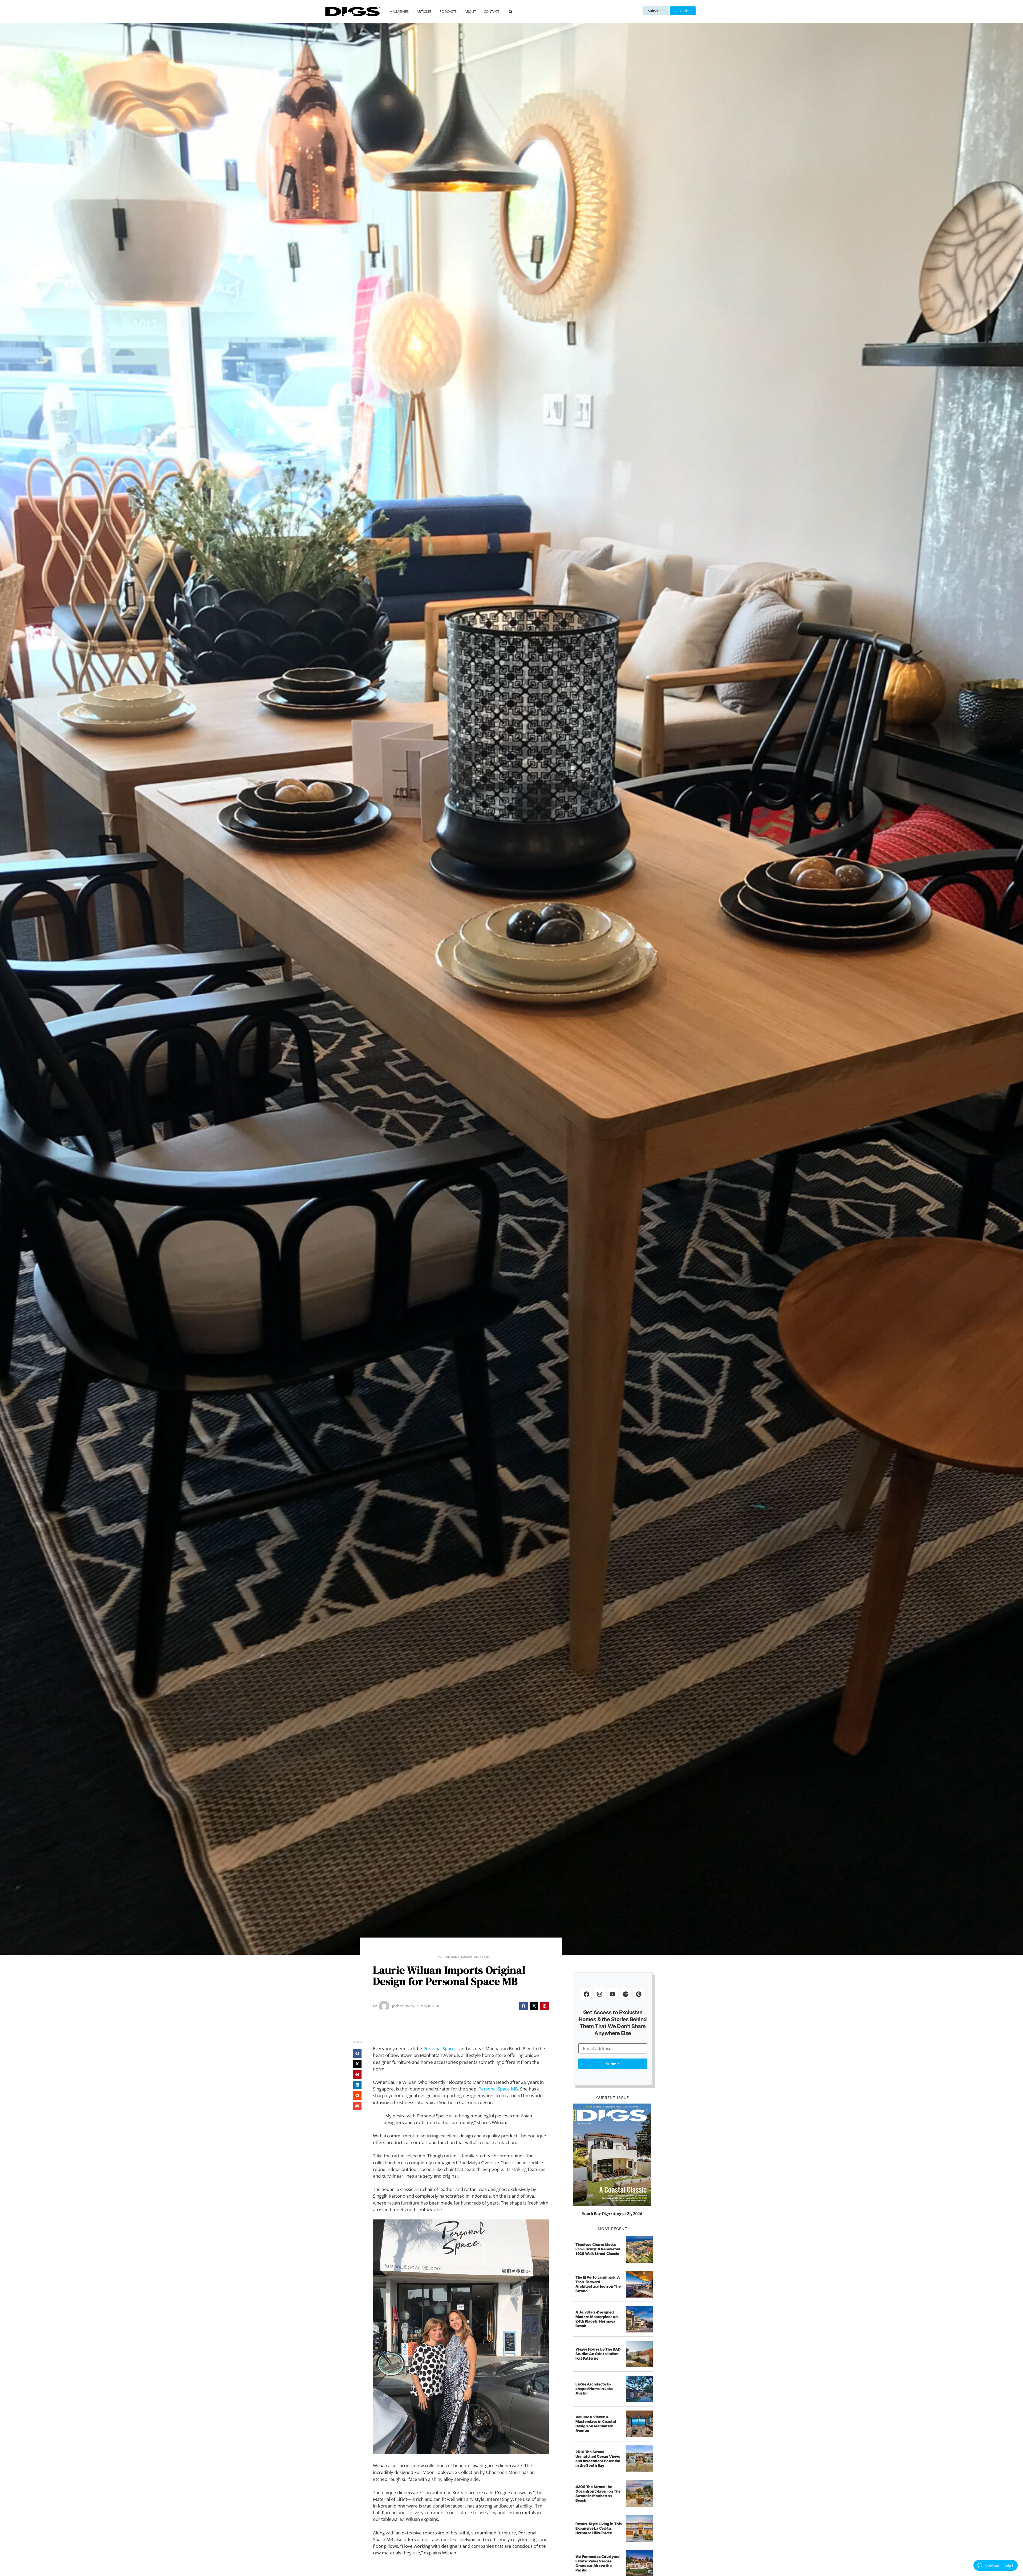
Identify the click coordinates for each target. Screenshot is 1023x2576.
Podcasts (448, 11)
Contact (492, 11)
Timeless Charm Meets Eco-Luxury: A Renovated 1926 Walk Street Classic (598, 2249)
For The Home (449, 1957)
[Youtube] (613, 1994)
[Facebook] (587, 1994)
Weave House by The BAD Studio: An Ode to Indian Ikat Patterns (598, 2354)
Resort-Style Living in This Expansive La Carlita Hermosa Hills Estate (599, 2528)
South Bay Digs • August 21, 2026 (612, 2214)
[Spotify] (626, 1994)
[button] (511, 12)
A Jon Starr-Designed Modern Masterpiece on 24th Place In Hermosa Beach (597, 2319)
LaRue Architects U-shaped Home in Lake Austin (594, 2389)
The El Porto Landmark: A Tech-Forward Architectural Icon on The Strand (598, 2284)
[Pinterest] (639, 1994)
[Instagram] (600, 1994)
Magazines (399, 11)
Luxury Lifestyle (475, 1957)
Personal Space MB (498, 2089)
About (470, 11)
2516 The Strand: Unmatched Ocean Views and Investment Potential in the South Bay (598, 2459)
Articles (424, 11)
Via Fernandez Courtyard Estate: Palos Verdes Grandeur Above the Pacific (598, 2563)
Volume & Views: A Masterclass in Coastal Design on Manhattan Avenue (596, 2424)
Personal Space (439, 2049)
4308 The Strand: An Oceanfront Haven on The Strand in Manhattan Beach (598, 2494)
